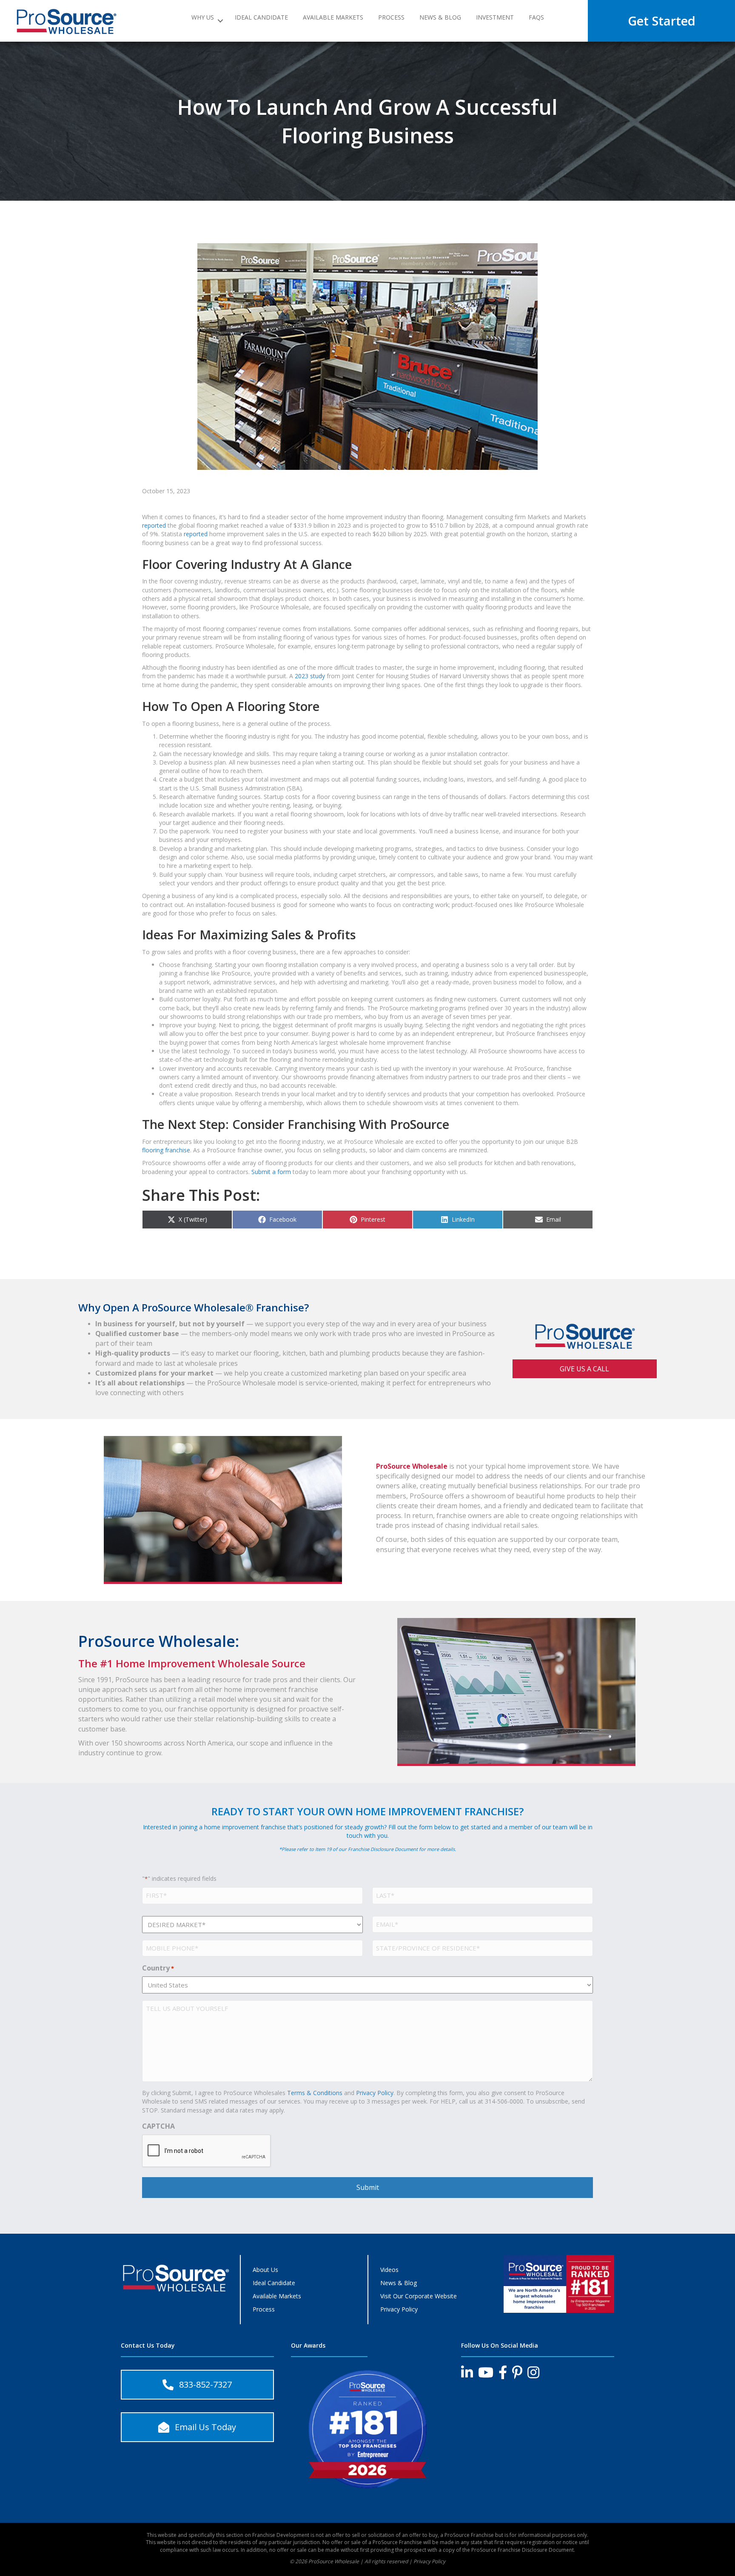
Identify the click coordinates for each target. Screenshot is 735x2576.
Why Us (203, 18)
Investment (495, 18)
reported (154, 525)
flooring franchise (166, 1150)
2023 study (310, 676)
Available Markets (333, 18)
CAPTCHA (158, 2126)
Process (391, 18)
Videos (389, 2270)
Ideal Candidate (261, 18)
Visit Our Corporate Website (419, 2296)
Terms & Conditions (315, 2093)
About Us (265, 2270)
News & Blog (440, 18)
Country (158, 1968)
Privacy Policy (375, 2093)
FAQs (536, 18)
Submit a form (271, 1172)
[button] (221, 21)
